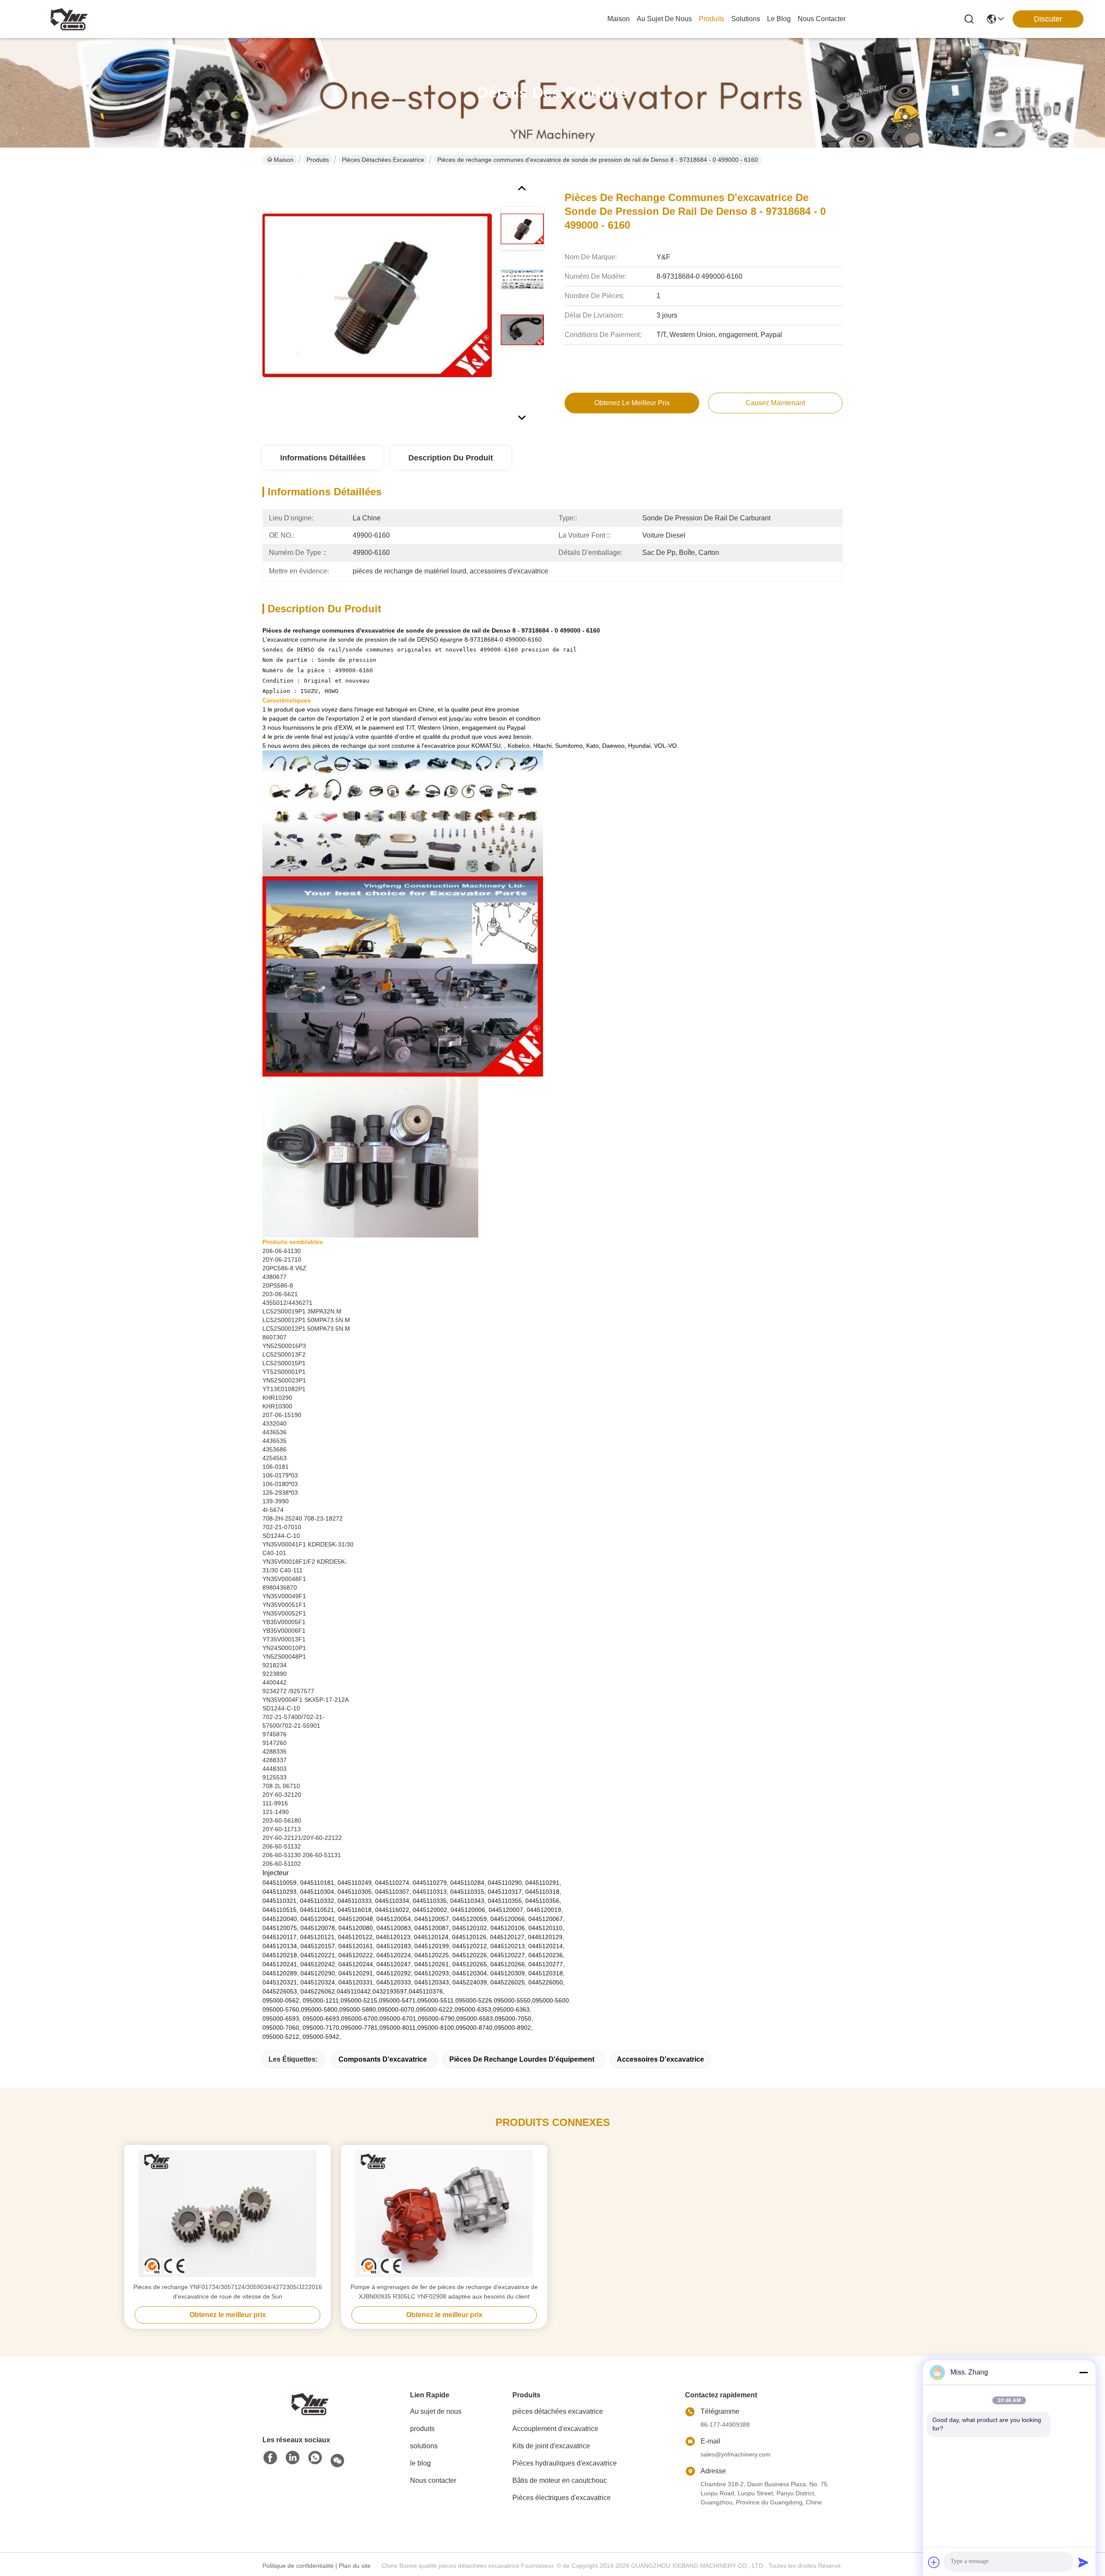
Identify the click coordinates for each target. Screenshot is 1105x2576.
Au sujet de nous (436, 2411)
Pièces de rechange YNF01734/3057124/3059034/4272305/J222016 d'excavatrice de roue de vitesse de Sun (228, 2292)
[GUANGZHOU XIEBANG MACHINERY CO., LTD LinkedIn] (293, 2458)
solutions (746, 19)
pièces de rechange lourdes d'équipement (522, 2059)
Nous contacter (433, 2480)
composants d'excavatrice (383, 2059)
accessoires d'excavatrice (660, 2059)
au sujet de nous (664, 19)
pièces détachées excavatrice (383, 160)
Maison (619, 19)
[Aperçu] (310, 2403)
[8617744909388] (315, 2458)
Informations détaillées (323, 458)
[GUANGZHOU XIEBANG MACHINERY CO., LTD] (69, 19)
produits (712, 19)
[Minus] (1083, 2372)
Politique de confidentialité (298, 2566)
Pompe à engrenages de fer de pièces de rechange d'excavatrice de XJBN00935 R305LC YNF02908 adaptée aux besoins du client (444, 2292)
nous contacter (822, 19)
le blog (779, 19)
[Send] (1083, 2562)
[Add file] (934, 2562)
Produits (318, 160)
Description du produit (451, 458)
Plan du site (355, 2566)
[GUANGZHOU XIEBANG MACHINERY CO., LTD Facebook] (270, 2458)
